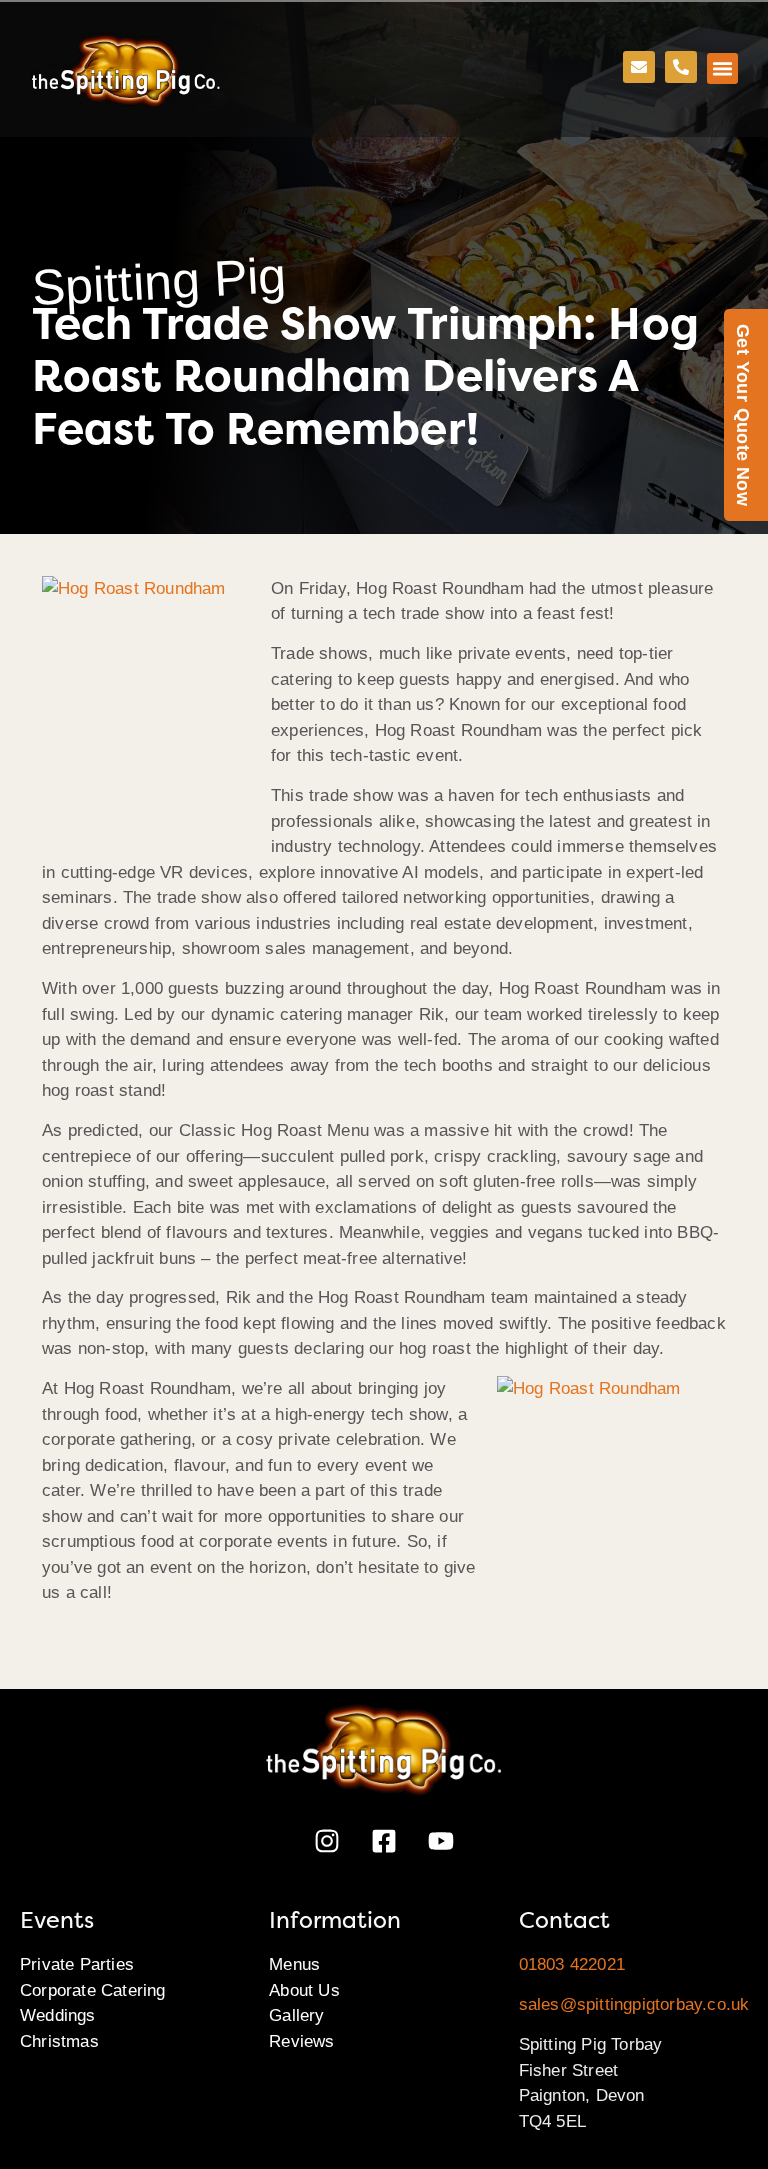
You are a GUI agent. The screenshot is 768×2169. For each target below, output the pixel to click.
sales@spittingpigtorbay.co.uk (634, 2004)
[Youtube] (441, 1841)
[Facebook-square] (384, 1841)
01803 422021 (572, 1964)
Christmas (59, 2041)
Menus (294, 1964)
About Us (304, 1990)
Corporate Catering (93, 1990)
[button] (723, 69)
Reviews (301, 2041)
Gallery (296, 2015)
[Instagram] (327, 1841)
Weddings (58, 2015)
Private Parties (77, 1964)
